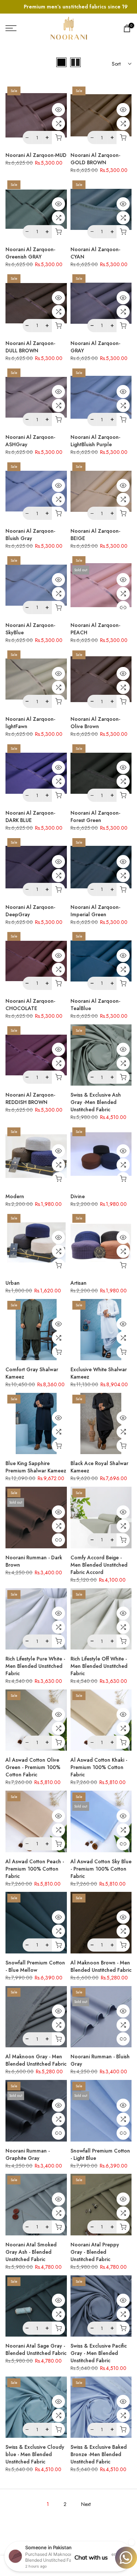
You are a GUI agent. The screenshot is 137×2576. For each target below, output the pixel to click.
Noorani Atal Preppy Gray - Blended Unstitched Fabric (95, 2252)
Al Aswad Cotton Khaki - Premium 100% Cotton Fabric (99, 1767)
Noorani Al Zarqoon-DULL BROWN (30, 347)
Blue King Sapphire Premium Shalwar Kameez (36, 1467)
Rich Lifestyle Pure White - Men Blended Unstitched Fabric (35, 1666)
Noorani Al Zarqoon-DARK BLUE (30, 817)
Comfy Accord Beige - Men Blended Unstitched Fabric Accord (99, 1565)
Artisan (79, 1283)
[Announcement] (68, 7)
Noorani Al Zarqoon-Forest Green (95, 817)
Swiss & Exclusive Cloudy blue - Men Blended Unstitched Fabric (35, 2454)
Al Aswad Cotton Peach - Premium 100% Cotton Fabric (35, 1869)
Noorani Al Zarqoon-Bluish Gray (30, 535)
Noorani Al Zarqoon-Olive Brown (95, 723)
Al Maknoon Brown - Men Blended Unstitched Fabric (101, 1966)
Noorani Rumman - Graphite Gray (28, 2154)
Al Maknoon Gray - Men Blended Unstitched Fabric (36, 2060)
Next (86, 2504)
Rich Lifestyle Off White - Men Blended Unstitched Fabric (99, 1666)
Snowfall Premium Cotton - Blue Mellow (35, 1966)
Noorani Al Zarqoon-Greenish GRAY (30, 253)
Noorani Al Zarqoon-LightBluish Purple (95, 441)
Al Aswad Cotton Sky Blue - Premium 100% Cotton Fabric (101, 1869)
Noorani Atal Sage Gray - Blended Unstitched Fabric (36, 2349)
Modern (15, 1196)
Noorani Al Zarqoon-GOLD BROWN (95, 159)
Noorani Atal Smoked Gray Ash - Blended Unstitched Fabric (31, 2252)
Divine (78, 1196)
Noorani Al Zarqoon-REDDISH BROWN (30, 1098)
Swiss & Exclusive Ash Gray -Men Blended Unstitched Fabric (96, 1102)
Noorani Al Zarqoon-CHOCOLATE (30, 1005)
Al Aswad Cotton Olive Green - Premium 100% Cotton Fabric (33, 1767)
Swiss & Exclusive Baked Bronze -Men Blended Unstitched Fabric (99, 2454)
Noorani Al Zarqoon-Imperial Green (95, 911)
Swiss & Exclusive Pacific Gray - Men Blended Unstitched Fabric (99, 2353)
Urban (13, 1283)
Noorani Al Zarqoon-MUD (36, 155)
